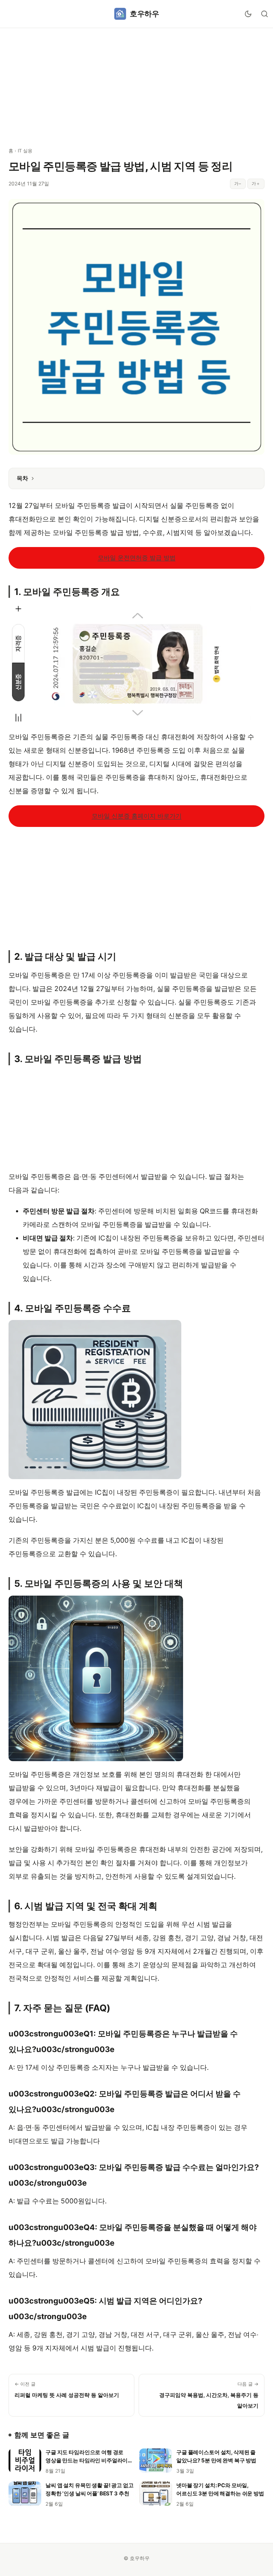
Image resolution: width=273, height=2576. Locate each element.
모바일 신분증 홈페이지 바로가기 (137, 816)
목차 (22, 478)
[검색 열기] (264, 14)
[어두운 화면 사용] (248, 14)
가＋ (256, 183)
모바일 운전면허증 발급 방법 (137, 558)
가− (238, 183)
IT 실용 (25, 151)
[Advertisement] (136, 83)
